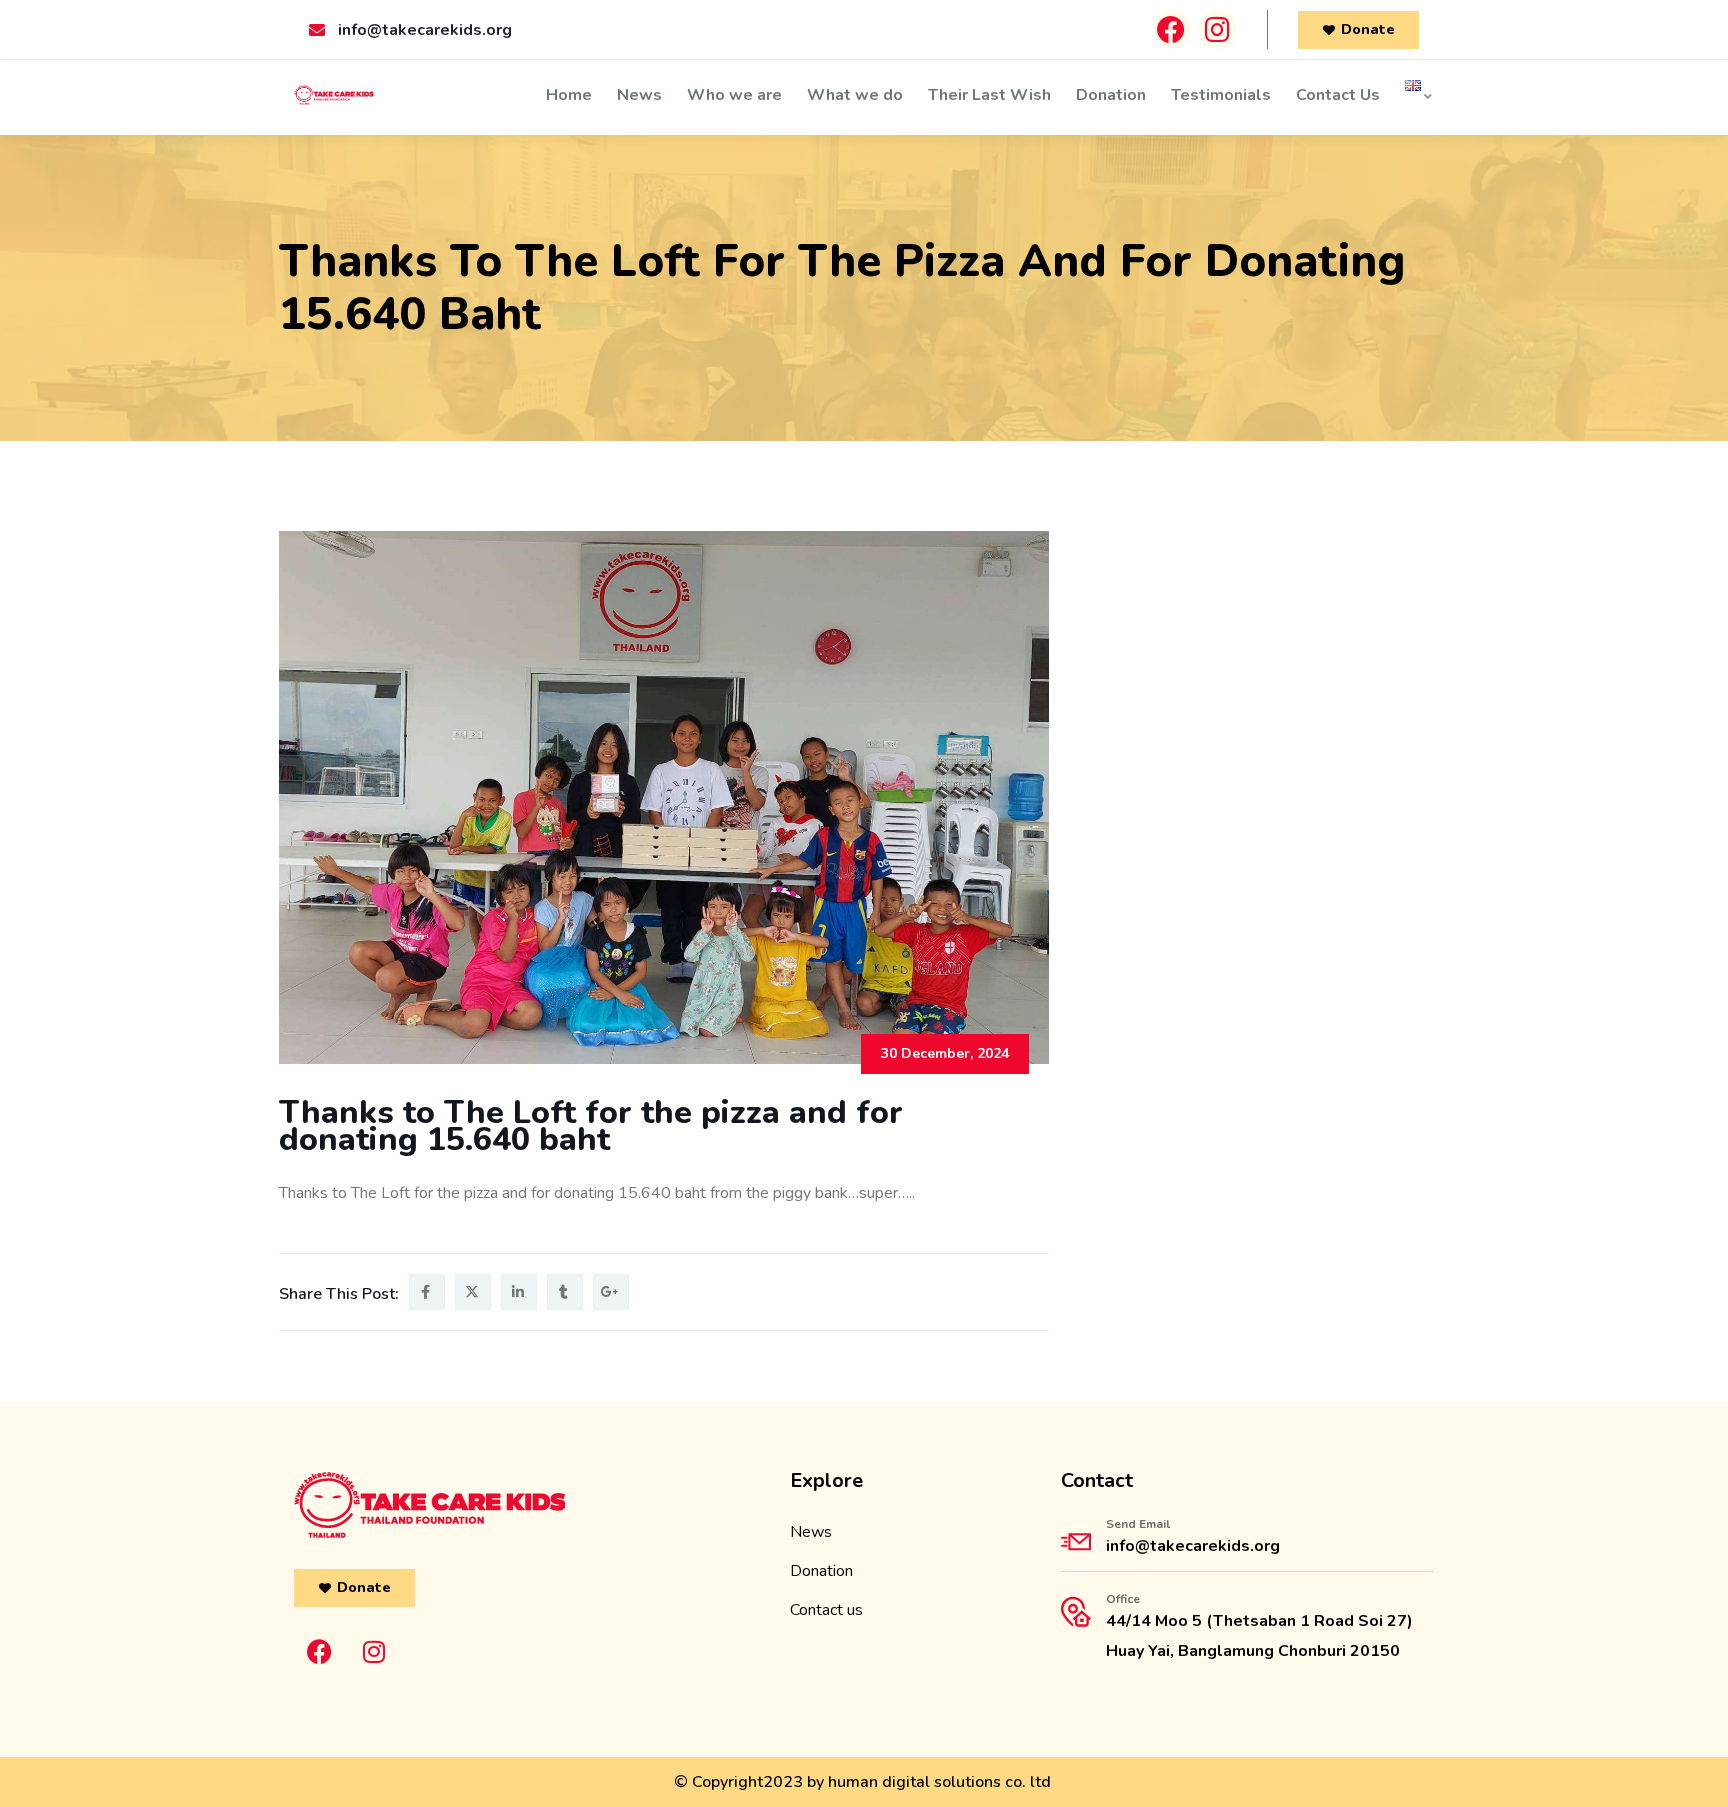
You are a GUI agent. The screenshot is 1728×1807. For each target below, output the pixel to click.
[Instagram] (1217, 29)
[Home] (334, 98)
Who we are (734, 95)
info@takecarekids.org (1193, 1546)
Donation (1111, 95)
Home (569, 95)
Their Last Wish (989, 95)
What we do (855, 95)
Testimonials (1221, 95)
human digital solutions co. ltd (939, 1782)
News (639, 95)
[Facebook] (1171, 29)
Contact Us (1338, 95)
